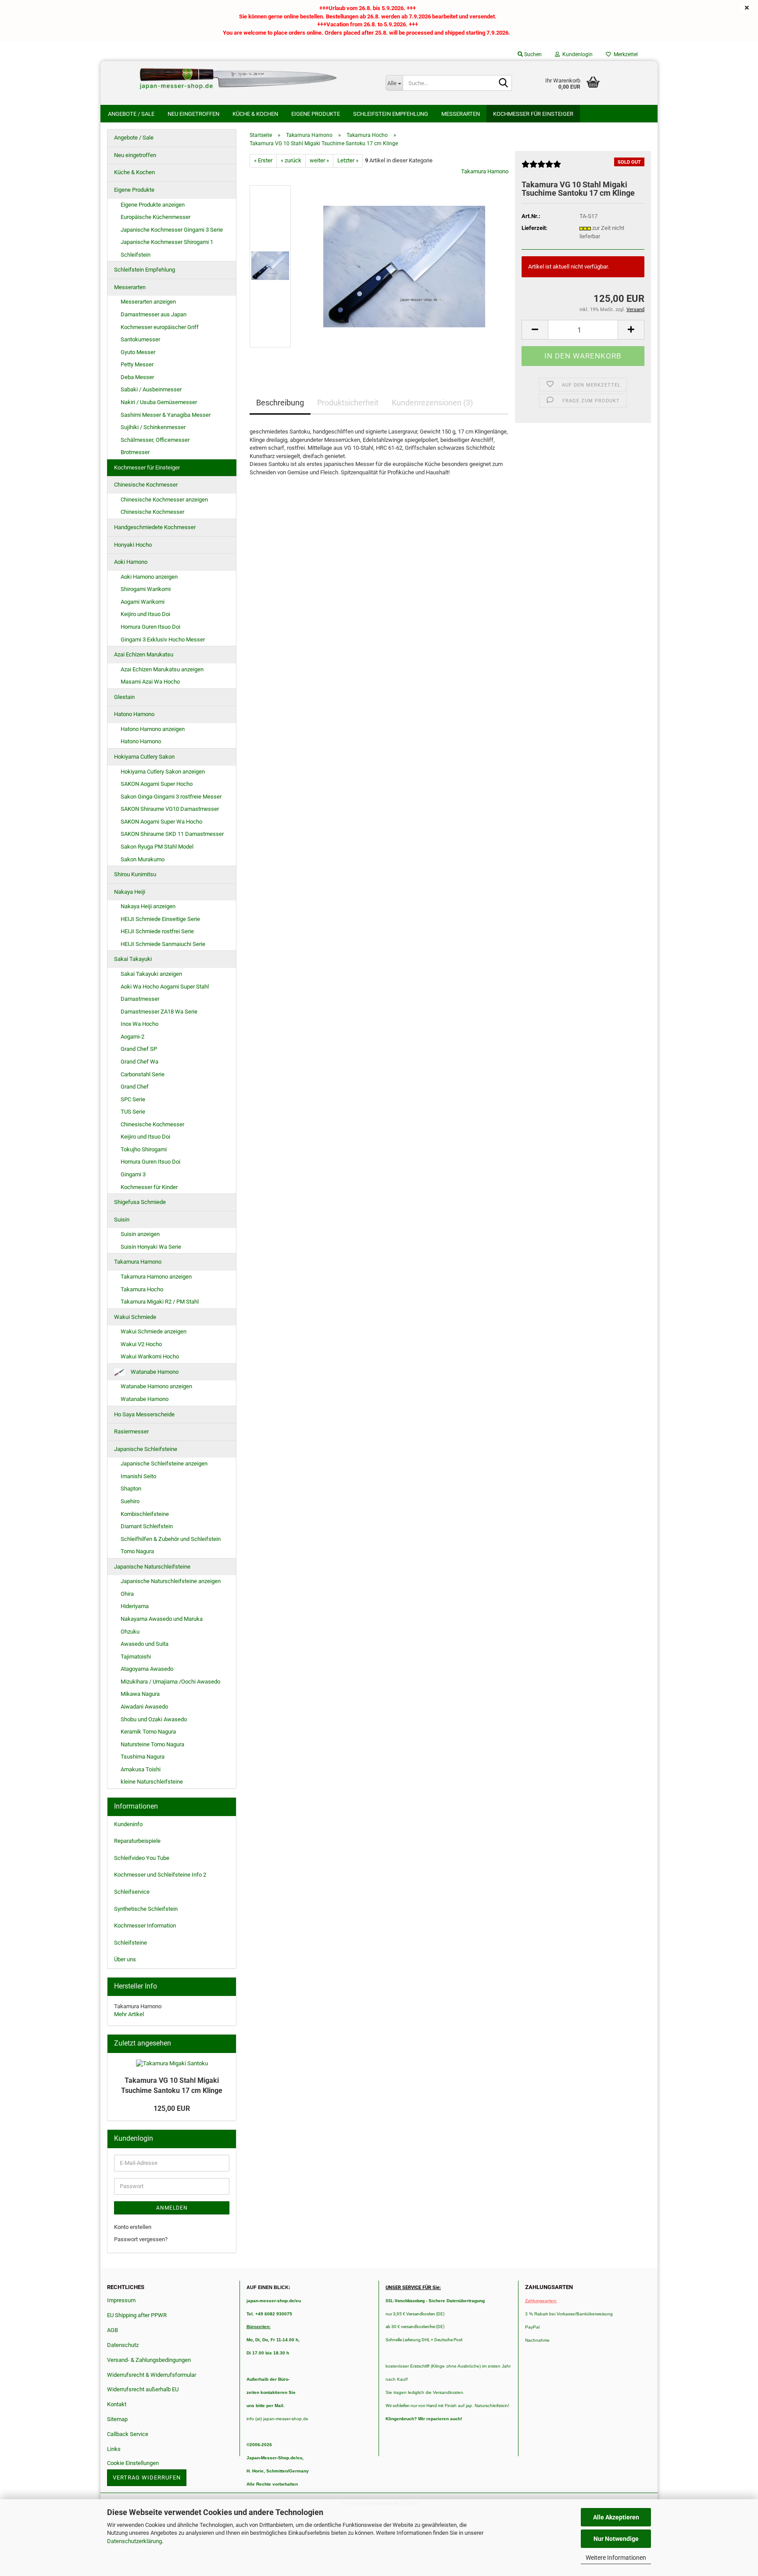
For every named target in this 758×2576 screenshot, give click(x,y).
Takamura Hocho (142, 1289)
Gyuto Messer (138, 352)
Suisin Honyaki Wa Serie (151, 1247)
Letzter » (348, 160)
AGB (113, 2330)
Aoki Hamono (131, 562)
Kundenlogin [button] (576, 54)
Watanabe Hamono (154, 1372)
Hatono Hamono (134, 714)
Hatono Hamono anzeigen (153, 729)
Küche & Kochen (255, 114)
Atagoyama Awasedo (147, 1669)
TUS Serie (133, 1112)
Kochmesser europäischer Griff (160, 327)
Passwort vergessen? (141, 2239)
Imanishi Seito (141, 1476)
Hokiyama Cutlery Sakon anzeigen (163, 772)
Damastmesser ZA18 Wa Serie (159, 1012)
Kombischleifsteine (145, 1514)
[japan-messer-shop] (240, 79)
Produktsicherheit (348, 403)
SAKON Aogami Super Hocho (157, 784)
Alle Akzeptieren (616, 2517)
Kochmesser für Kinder (149, 1187)
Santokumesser (140, 339)
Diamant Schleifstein (147, 1526)
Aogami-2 (132, 1037)
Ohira (127, 1594)
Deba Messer (137, 377)
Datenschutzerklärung (134, 2541)
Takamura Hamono (485, 171)
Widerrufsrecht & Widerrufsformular (152, 2375)
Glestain (124, 697)
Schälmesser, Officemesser (155, 440)
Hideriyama (135, 1606)
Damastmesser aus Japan (154, 314)
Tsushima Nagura (143, 1757)
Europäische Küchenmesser (156, 217)
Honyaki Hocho (133, 545)
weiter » (319, 160)
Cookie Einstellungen (133, 2463)
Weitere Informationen (616, 2558)
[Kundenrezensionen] (541, 168)
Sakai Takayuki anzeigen (151, 974)
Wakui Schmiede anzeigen (154, 1331)
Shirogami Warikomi (146, 589)
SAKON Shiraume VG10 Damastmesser (170, 809)
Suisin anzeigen (140, 1234)
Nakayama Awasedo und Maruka (162, 1619)
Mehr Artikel (129, 2014)
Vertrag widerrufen (147, 2477)
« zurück (291, 160)
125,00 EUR (172, 2108)
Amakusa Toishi (141, 1769)
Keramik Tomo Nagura (148, 1732)
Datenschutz (123, 2345)
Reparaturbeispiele (137, 1841)
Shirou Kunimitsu (135, 874)
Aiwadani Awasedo (144, 1707)
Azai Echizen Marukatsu (144, 654)
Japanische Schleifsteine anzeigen (164, 1464)
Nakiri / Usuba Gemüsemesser (159, 402)
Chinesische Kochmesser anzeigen (164, 500)
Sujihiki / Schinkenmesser (153, 427)
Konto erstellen (133, 2227)
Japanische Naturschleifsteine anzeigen (171, 1581)
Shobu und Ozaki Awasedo (154, 1719)
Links (114, 2449)
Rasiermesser (131, 1431)
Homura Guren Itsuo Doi (150, 627)
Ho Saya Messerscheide (144, 1414)
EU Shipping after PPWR (137, 2315)
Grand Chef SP (139, 1049)
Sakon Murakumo (143, 859)
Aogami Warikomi (143, 602)
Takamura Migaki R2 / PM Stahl (160, 1302)
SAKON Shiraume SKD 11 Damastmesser (172, 834)
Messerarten (461, 114)
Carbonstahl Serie (143, 1074)
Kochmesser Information (145, 1926)
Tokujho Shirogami (144, 1149)
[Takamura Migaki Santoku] (404, 266)
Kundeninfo (128, 1824)
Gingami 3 (133, 1174)
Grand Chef (135, 1087)
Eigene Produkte (316, 114)
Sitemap (117, 2419)
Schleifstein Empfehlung (391, 114)
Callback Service (128, 2434)
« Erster (263, 160)
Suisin (122, 1220)
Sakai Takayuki (133, 959)
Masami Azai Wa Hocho (150, 682)
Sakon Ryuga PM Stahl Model (157, 847)
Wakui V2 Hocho (141, 1344)
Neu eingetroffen (193, 114)
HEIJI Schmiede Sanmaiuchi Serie (163, 944)
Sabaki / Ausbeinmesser (151, 389)
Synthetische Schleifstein (146, 1909)
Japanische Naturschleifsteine (152, 1567)
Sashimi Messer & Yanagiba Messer (166, 415)
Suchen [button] (532, 54)
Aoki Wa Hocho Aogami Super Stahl (165, 987)
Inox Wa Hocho (139, 1024)
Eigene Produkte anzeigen (153, 205)
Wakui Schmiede (135, 1317)
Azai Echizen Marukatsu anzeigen (162, 669)
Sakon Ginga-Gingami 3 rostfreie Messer (171, 797)
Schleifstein (136, 255)
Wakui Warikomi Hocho (150, 1356)
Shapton (131, 1489)
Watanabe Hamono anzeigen (156, 1386)
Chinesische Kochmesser (146, 485)
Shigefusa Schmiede (140, 1202)
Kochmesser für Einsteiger (533, 114)
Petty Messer (137, 364)
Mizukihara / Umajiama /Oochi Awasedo (170, 1682)
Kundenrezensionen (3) (432, 403)
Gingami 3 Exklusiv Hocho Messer (163, 640)
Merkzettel (624, 54)
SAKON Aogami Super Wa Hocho (161, 822)
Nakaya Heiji (130, 892)
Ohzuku (130, 1632)
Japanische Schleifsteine (146, 1449)
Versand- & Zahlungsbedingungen (149, 2360)
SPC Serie (133, 1099)
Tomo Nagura (137, 1551)
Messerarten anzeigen (148, 302)
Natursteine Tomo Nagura (152, 1744)
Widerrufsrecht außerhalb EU (143, 2389)
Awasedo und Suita (145, 1644)
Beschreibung (280, 403)
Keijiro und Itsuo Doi (145, 614)
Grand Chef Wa (139, 1062)
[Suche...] (504, 83)
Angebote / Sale (131, 114)
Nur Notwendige (616, 2539)
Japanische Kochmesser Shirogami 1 (167, 242)
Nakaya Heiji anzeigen (148, 906)
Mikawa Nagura (140, 1694)
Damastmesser (140, 999)
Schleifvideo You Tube (142, 1858)
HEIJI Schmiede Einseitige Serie (160, 919)
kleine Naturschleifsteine (152, 1782)
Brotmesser (135, 452)
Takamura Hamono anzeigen (156, 1277)
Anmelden (172, 2208)
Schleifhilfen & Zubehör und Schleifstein (171, 1539)
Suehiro (130, 1501)
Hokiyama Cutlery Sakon (144, 757)
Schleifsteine (131, 1943)
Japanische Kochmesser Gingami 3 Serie (172, 230)
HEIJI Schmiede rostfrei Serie (157, 931)
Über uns (125, 1959)
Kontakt (117, 2404)
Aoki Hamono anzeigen (149, 577)
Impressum (121, 2300)
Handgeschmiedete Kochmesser (155, 527)
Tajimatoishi (136, 1657)
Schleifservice (132, 1892)
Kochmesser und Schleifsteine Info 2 (160, 1875)
